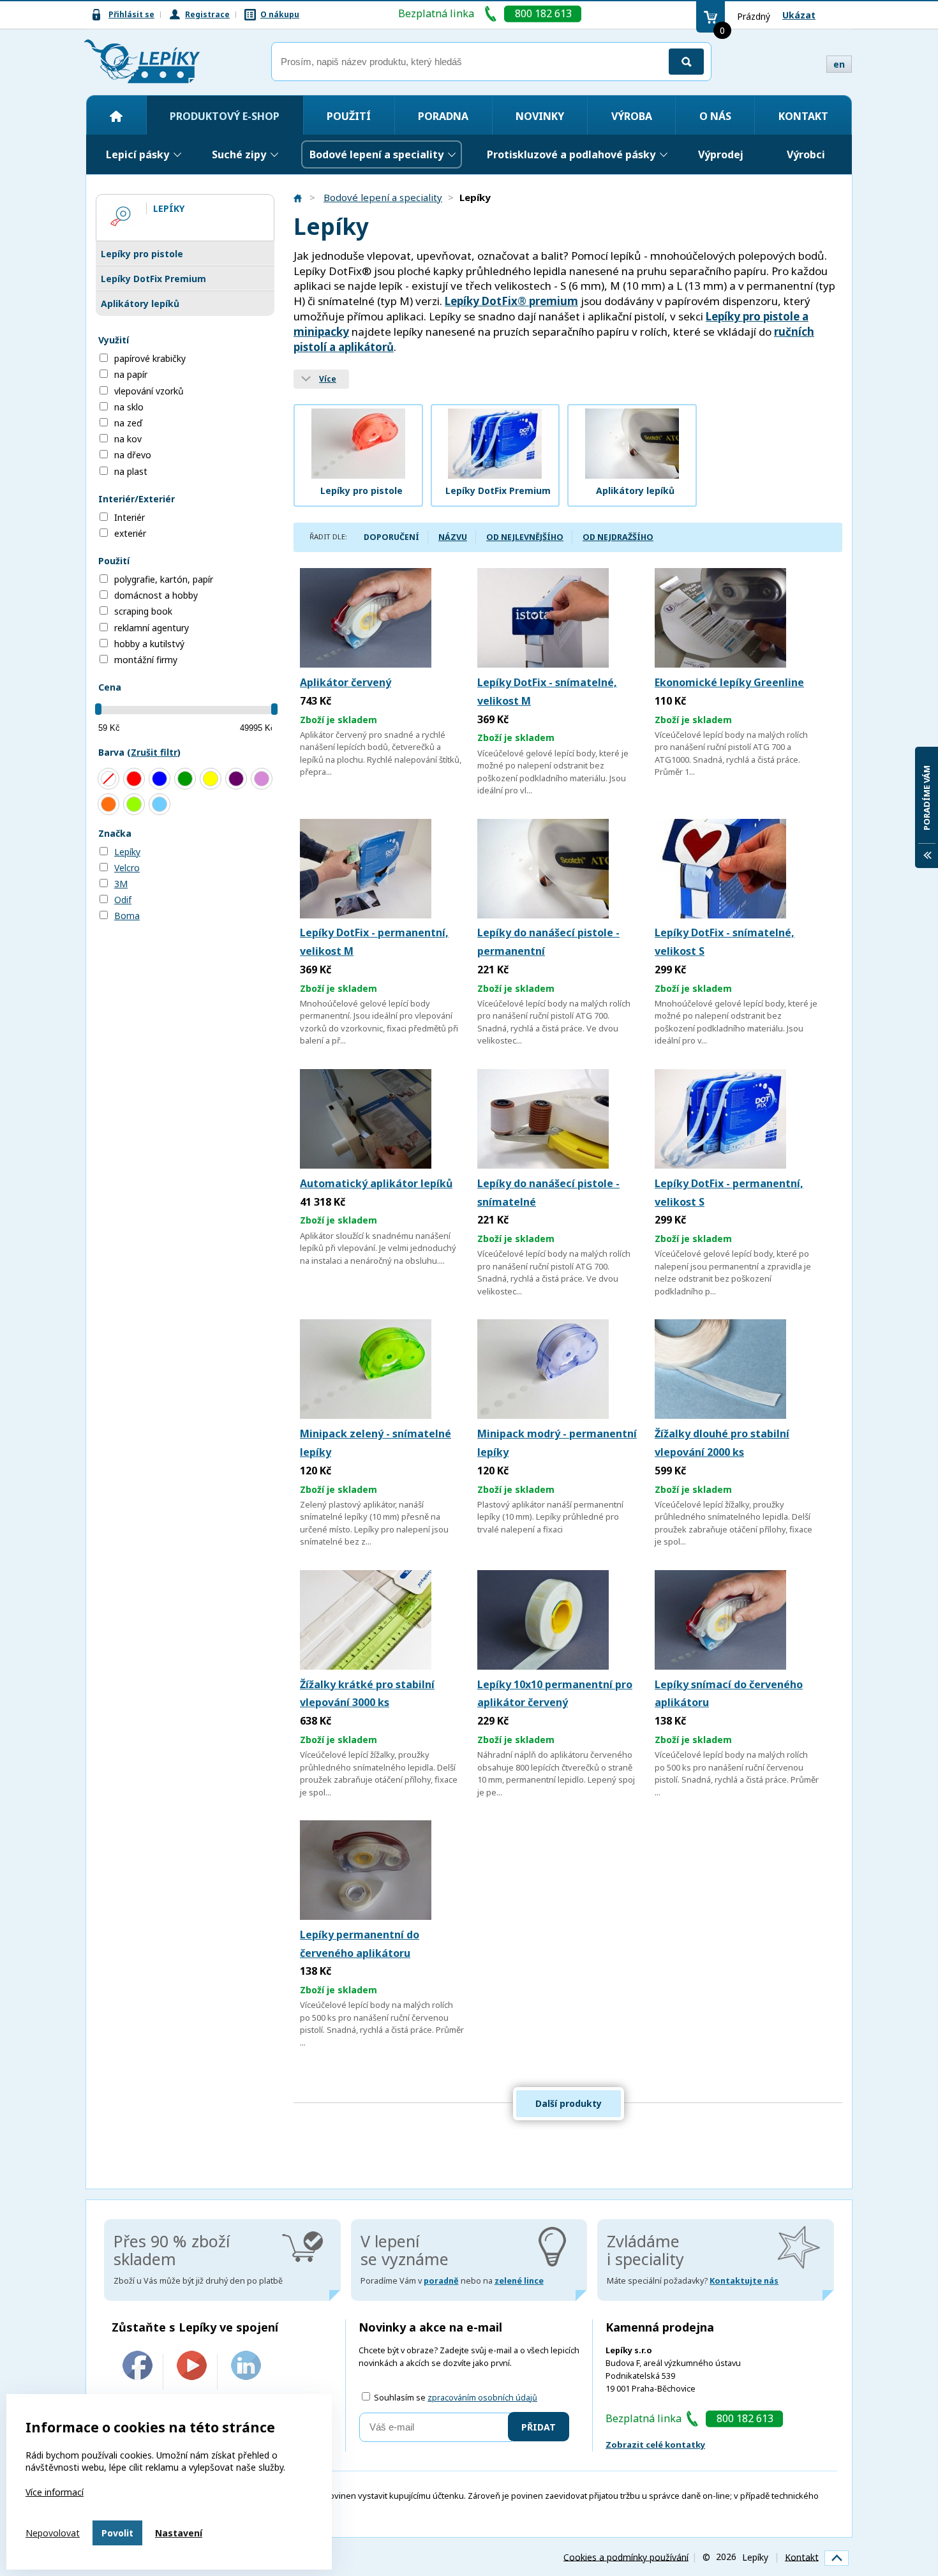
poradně (441, 2281)
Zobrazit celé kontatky (655, 2445)
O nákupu (280, 14)
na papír (131, 374)
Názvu (453, 537)
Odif (123, 900)
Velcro (127, 868)
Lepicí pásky (138, 154)
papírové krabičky (150, 358)
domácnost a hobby (156, 595)
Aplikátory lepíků (140, 303)
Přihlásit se (131, 14)
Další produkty (569, 2103)
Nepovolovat (53, 2533)
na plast (131, 471)
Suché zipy (239, 154)
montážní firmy (146, 660)
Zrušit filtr (154, 752)
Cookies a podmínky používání (626, 2557)
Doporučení (391, 537)
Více (328, 379)
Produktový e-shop (225, 116)
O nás (715, 116)
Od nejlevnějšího (525, 537)
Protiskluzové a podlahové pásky (571, 154)
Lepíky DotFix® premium (511, 301)
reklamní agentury (152, 628)
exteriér (130, 533)
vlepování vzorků (149, 391)
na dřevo (133, 455)
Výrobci (806, 154)
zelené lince (519, 2281)
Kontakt (803, 116)
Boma (127, 916)
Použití (349, 116)
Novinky (540, 116)
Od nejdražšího (618, 537)
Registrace (207, 14)
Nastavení (179, 2533)
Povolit (117, 2533)
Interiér (130, 517)
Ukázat (799, 15)
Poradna (443, 116)
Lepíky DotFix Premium (153, 279)
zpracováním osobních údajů (482, 2398)
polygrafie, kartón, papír (164, 579)
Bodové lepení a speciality (376, 154)
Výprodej (721, 154)
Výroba (632, 116)
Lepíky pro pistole (142, 254)
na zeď (128, 423)
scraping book (143, 611)
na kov (128, 439)
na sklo (129, 407)
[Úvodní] (116, 116)
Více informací (55, 2492)
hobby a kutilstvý (149, 644)
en (839, 64)
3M (121, 884)
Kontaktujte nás (744, 2281)
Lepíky (127, 852)
